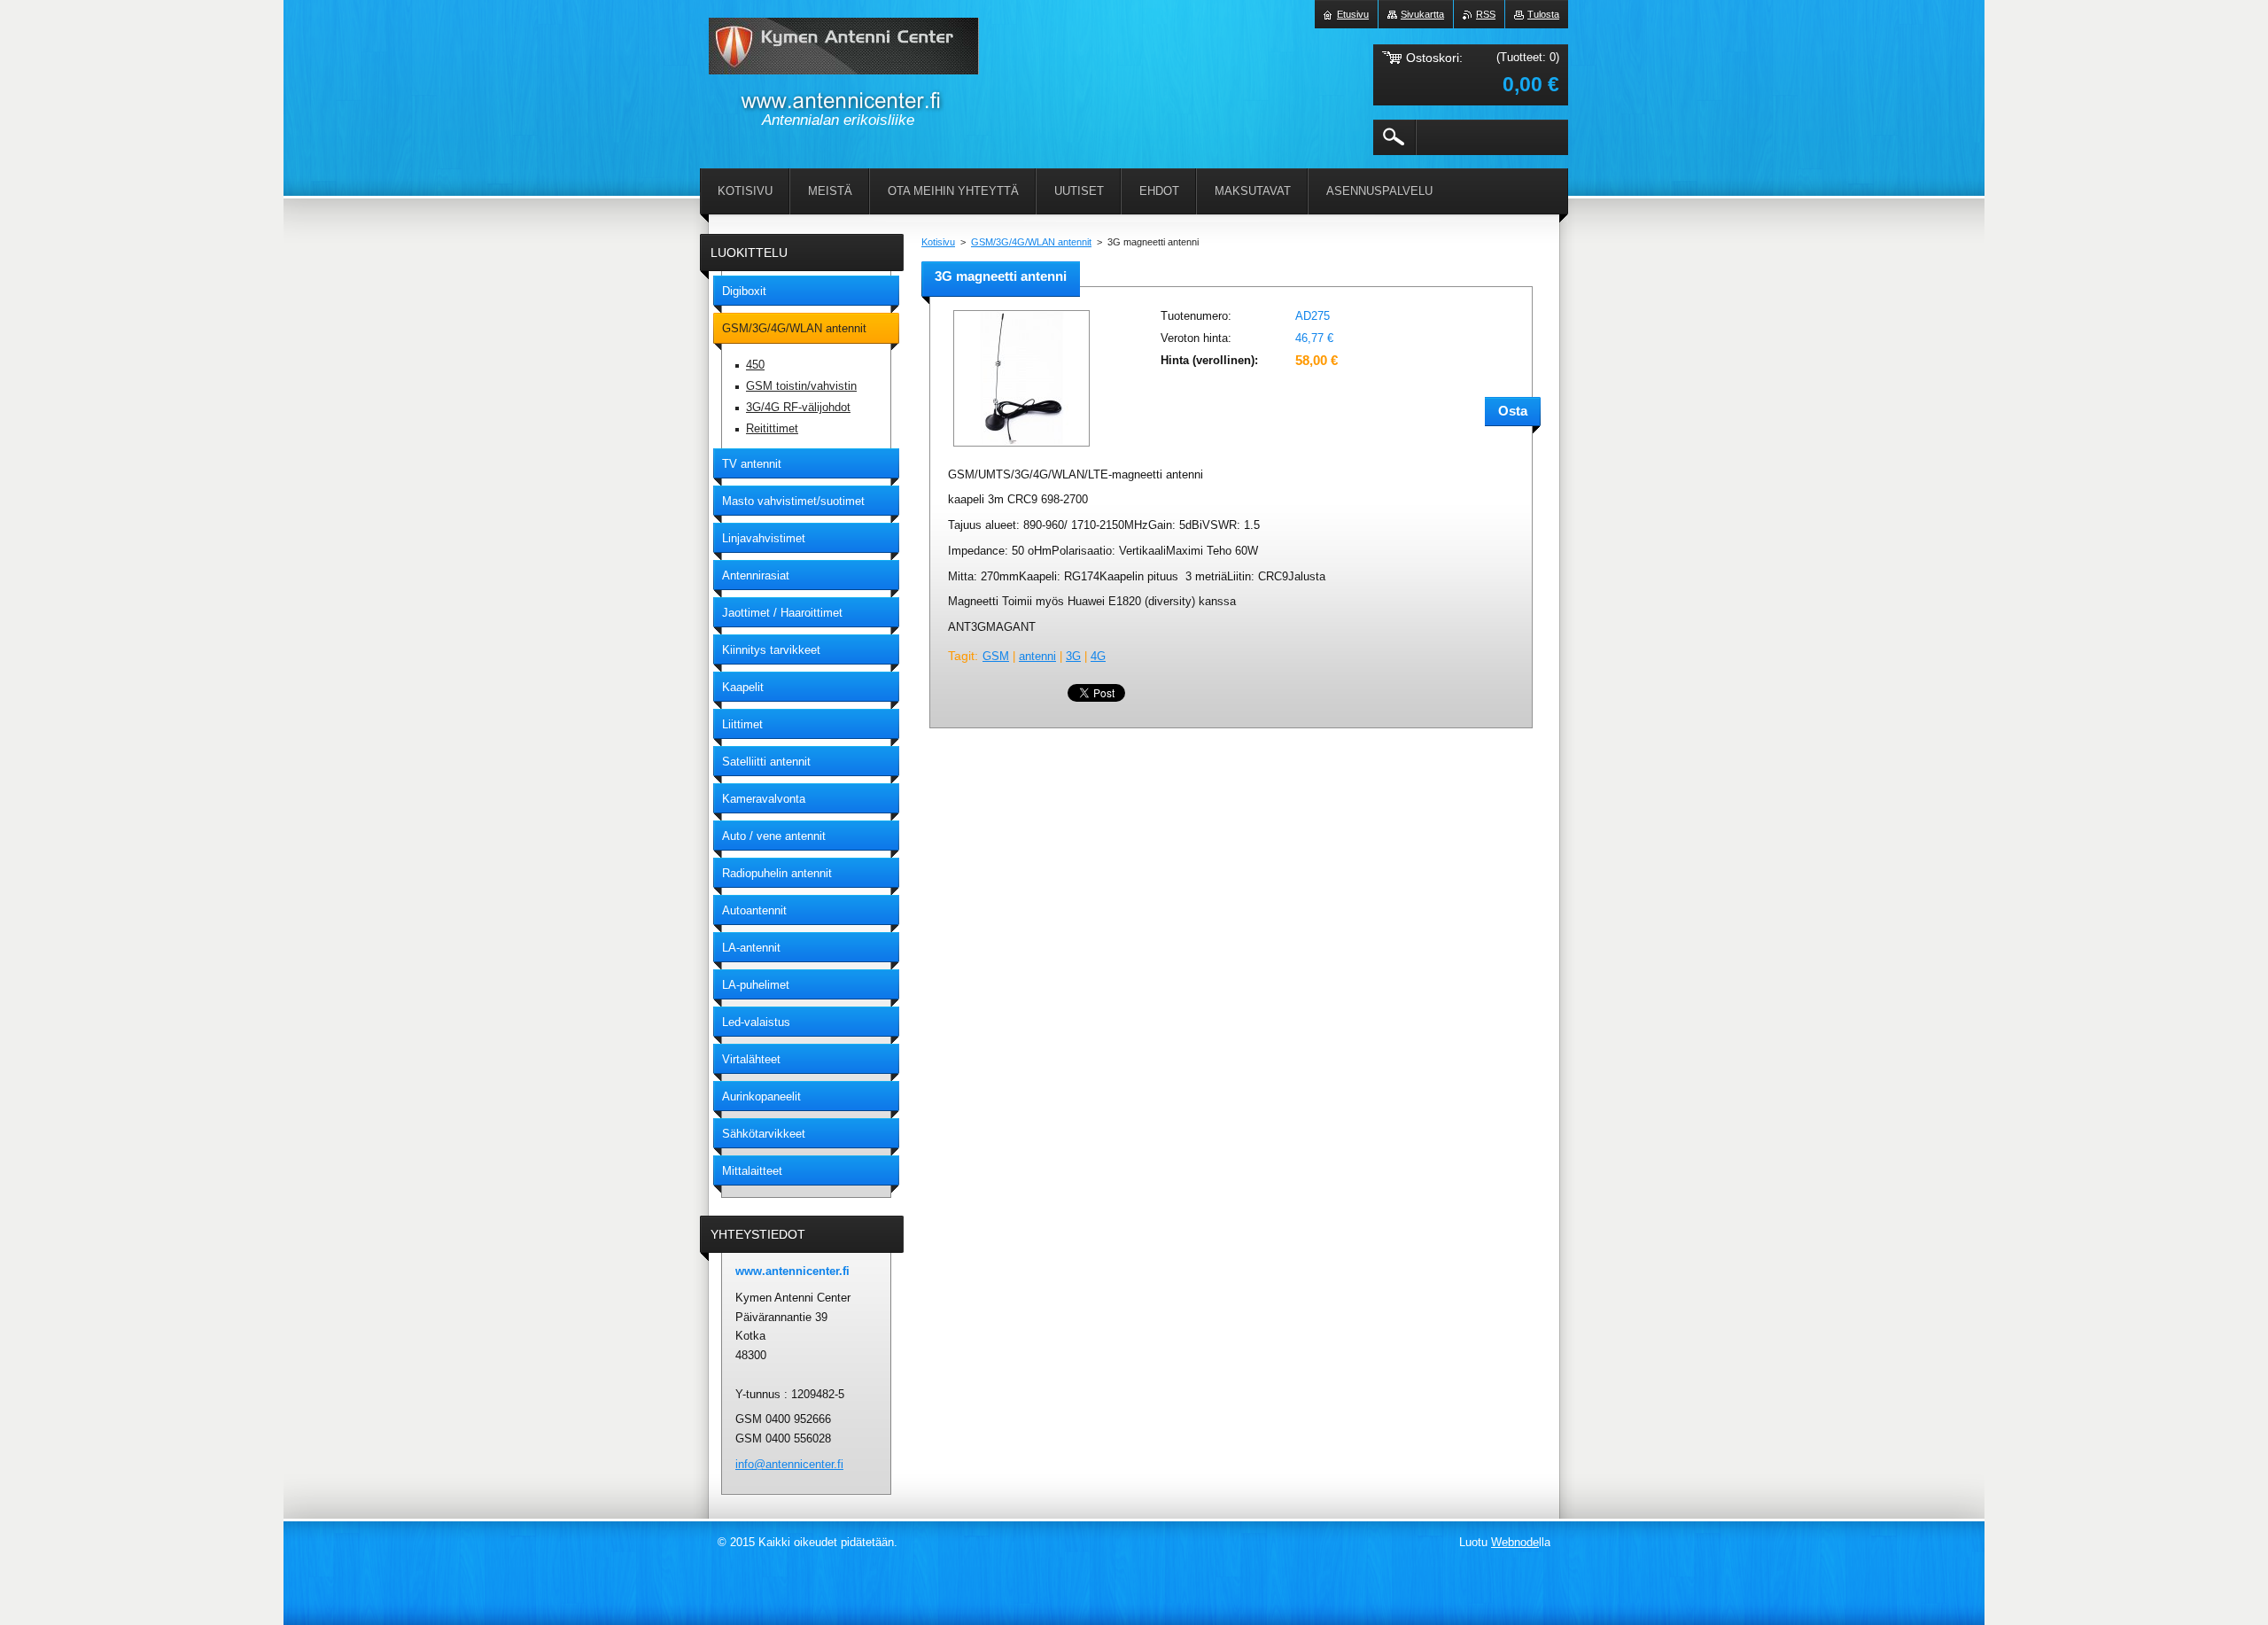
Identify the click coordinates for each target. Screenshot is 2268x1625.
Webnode (1515, 1542)
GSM (996, 656)
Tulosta (1543, 14)
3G (1073, 656)
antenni (1037, 656)
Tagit (961, 656)
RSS (1486, 14)
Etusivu (1353, 14)
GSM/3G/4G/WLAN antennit (1031, 242)
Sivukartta (1422, 14)
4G (1098, 656)
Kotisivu (938, 242)
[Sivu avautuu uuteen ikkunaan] (1021, 448)
